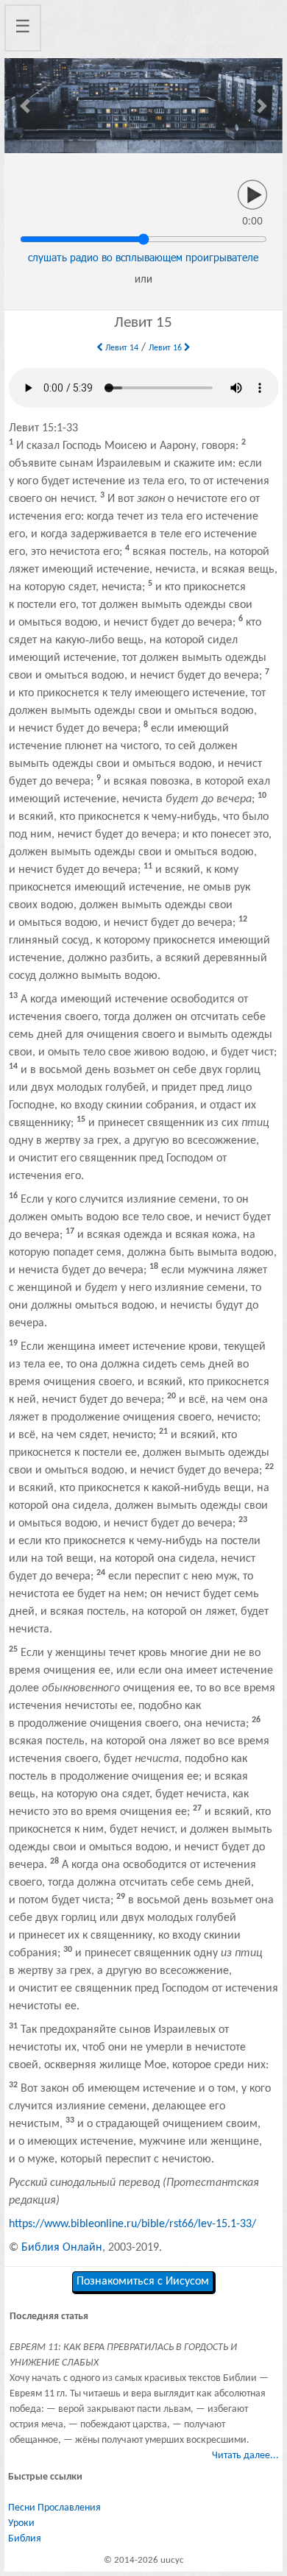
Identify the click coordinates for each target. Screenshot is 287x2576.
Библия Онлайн (62, 2248)
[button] (25, 106)
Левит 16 (166, 348)
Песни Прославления (54, 2508)
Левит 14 (121, 348)
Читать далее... (245, 2456)
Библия (25, 2539)
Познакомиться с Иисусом (143, 2282)
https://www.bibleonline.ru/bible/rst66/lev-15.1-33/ (132, 2224)
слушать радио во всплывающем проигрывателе (143, 257)
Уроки (21, 2523)
